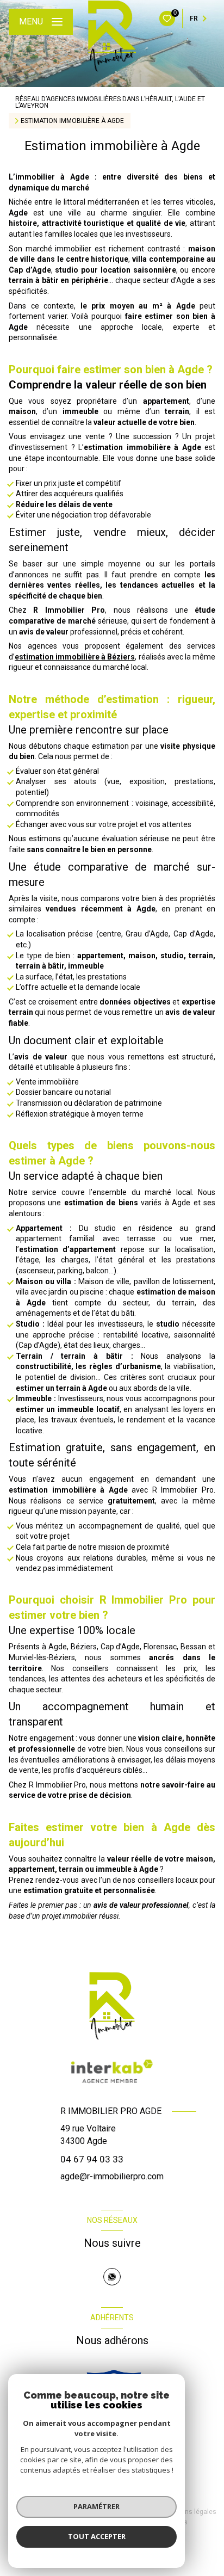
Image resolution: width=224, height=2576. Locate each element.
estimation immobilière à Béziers (75, 657)
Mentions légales (190, 2512)
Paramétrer (97, 2506)
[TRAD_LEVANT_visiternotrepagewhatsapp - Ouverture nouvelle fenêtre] (112, 2277)
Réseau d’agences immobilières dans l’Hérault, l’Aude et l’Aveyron (110, 102)
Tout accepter (97, 2536)
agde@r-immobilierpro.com (112, 2176)
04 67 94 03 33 (92, 2159)
